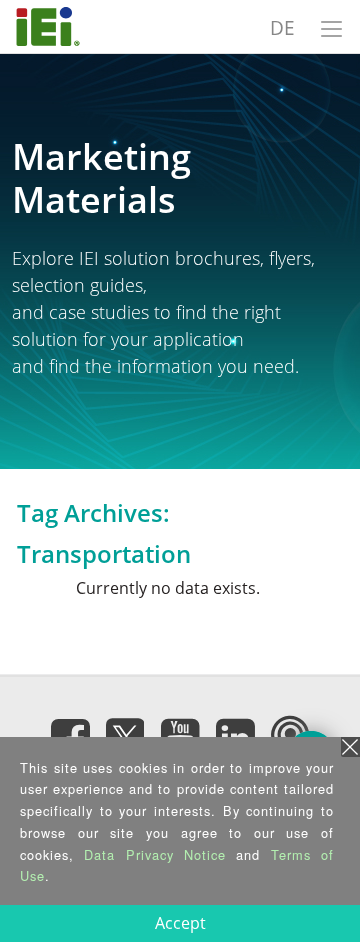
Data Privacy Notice (155, 854)
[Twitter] (125, 732)
